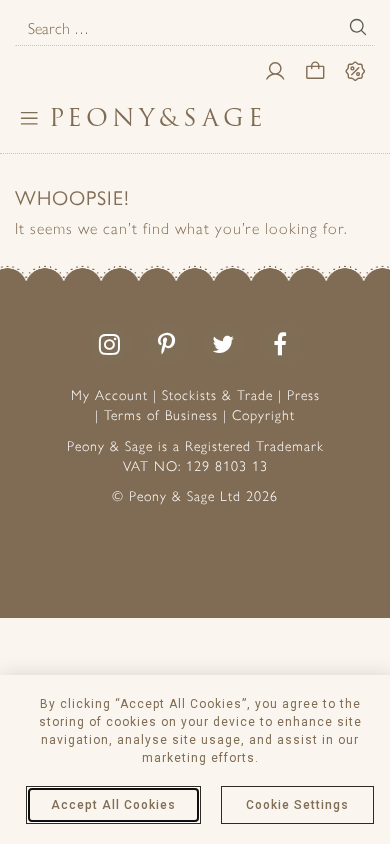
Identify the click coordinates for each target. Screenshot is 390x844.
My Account (109, 395)
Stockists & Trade (217, 395)
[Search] (358, 27)
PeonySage (158, 117)
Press (303, 395)
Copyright (263, 415)
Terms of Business (161, 415)
